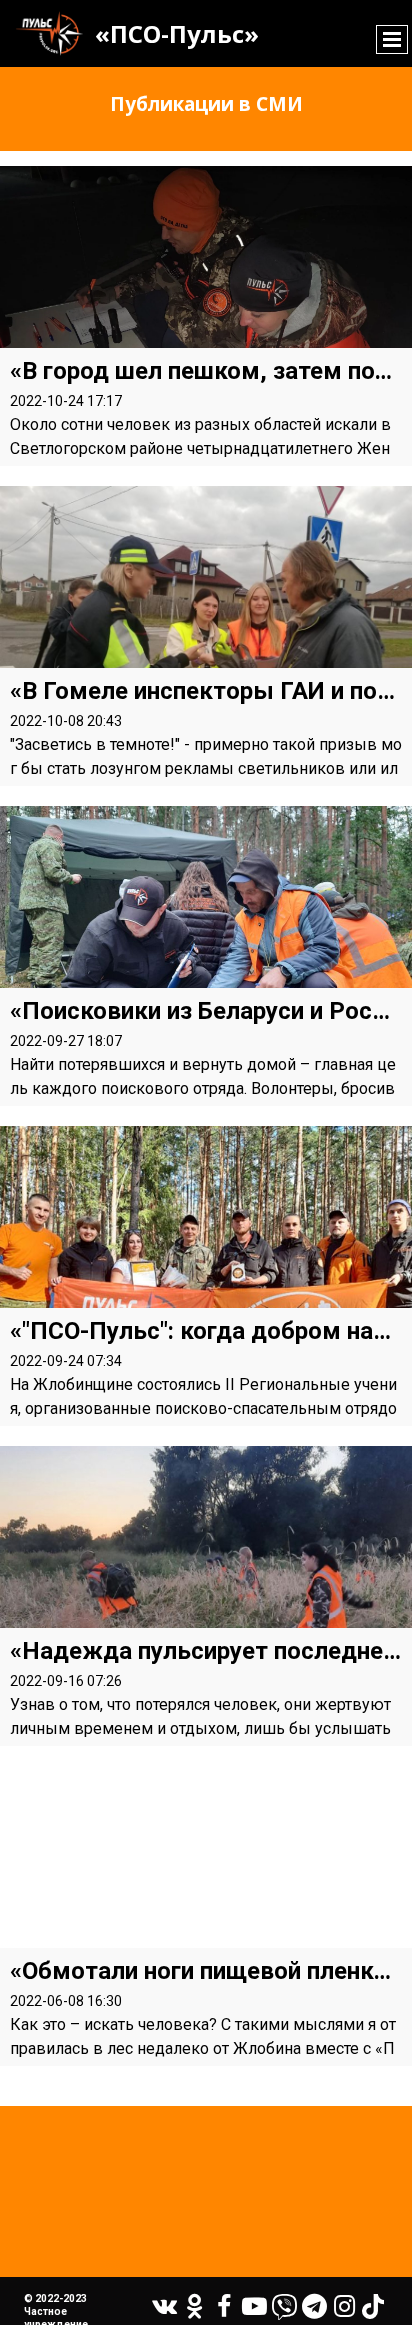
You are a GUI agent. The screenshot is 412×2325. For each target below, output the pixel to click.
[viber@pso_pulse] (284, 2307)
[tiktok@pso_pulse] (373, 2306)
